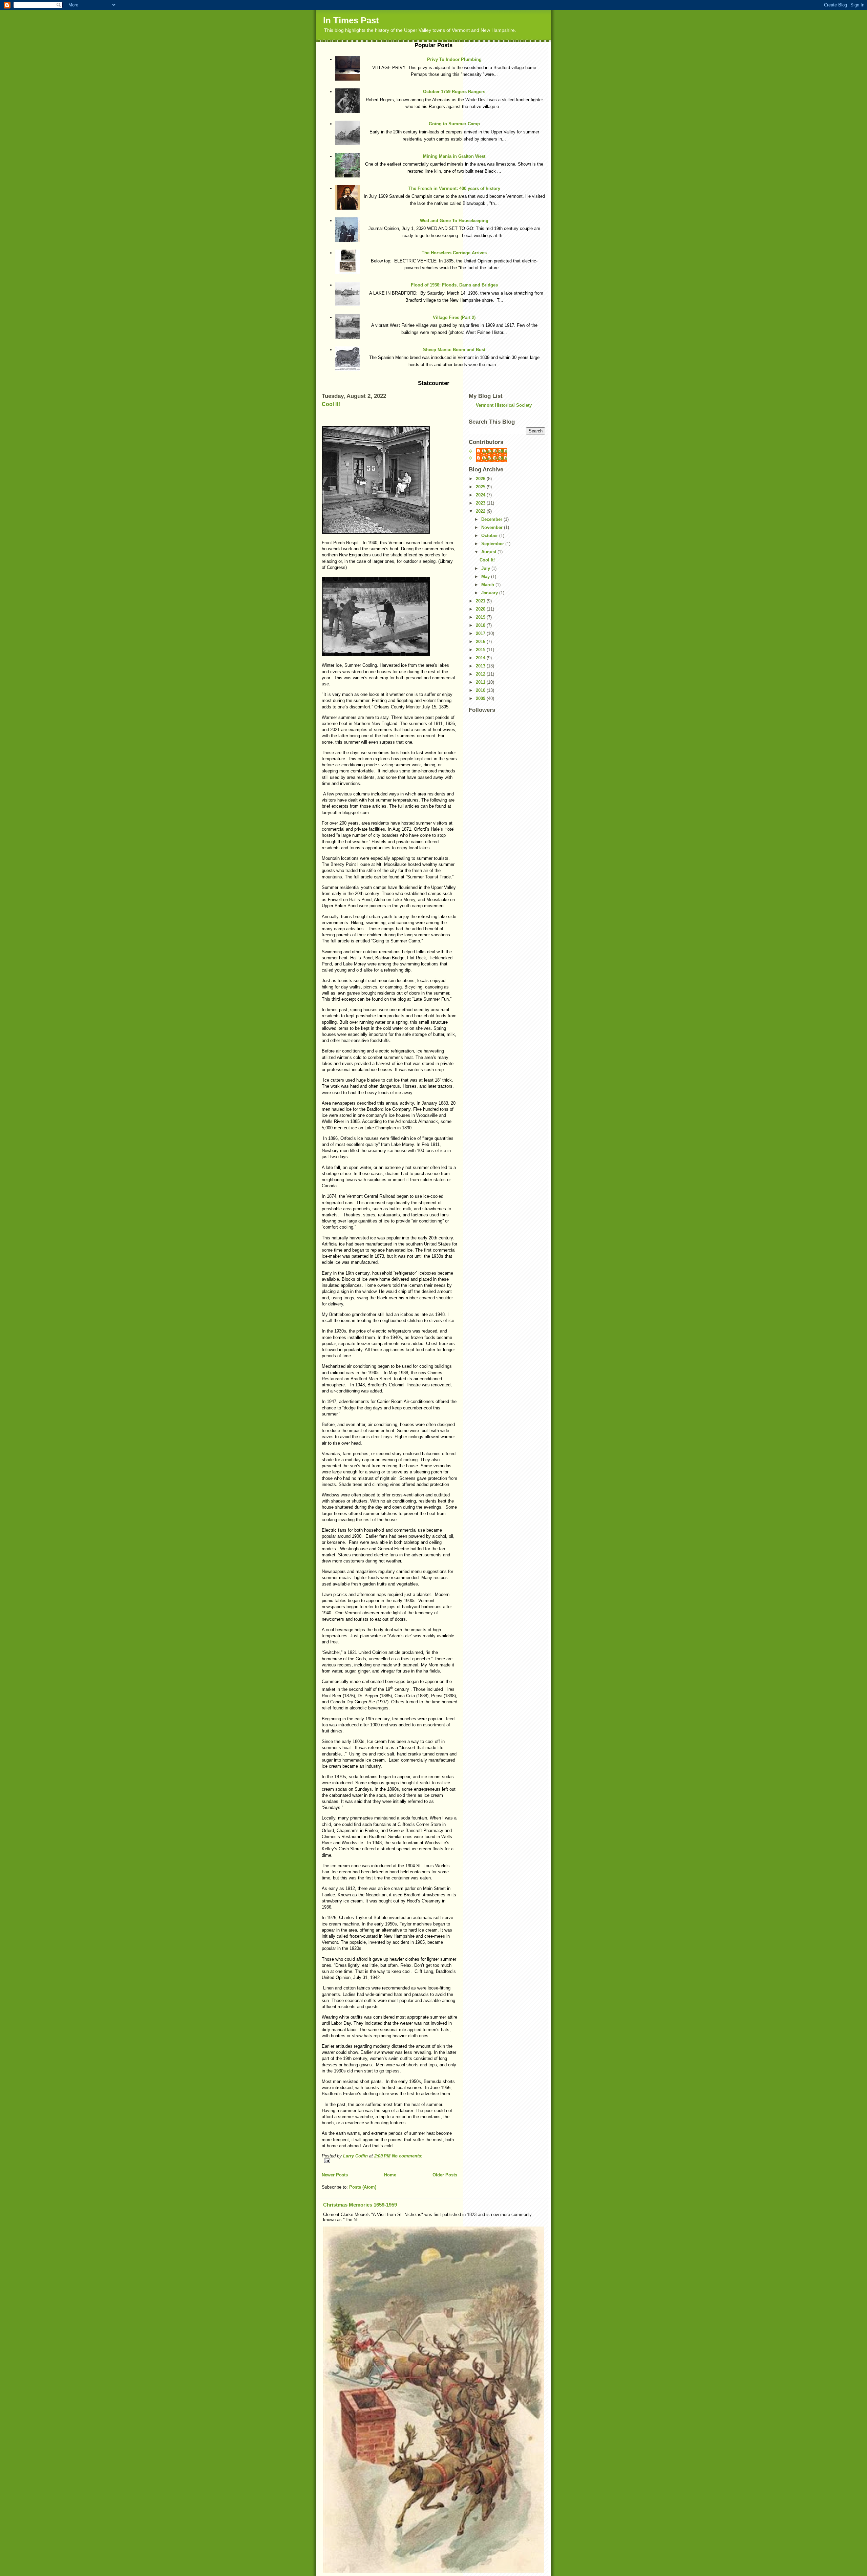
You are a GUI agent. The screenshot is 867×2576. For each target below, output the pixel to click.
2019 (481, 617)
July (486, 568)
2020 (481, 609)
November (493, 527)
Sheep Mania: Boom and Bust (454, 350)
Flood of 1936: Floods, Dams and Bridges (454, 285)
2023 (481, 503)
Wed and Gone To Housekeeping (454, 221)
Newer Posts (335, 2175)
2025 (481, 487)
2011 (481, 682)
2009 (481, 698)
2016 (481, 642)
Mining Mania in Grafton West (454, 156)
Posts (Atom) (363, 2187)
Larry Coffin (495, 451)
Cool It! (331, 404)
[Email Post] (389, 2161)
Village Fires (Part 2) (454, 317)
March (488, 585)
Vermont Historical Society (504, 405)
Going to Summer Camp (454, 124)
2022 (481, 511)
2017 (481, 633)
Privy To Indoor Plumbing (454, 59)
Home (390, 2175)
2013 (481, 666)
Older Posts (445, 2175)
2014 (481, 658)
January (490, 593)
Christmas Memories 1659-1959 (360, 2205)
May (486, 577)
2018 (481, 625)
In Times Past (351, 20)
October (490, 536)
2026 (481, 479)
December (492, 519)
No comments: (407, 2156)
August (489, 552)
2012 (481, 674)
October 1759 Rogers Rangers (454, 92)
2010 (481, 690)
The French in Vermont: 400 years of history (454, 188)
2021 (481, 601)
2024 (481, 495)
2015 (481, 650)
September (493, 544)
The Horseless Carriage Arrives (454, 253)
